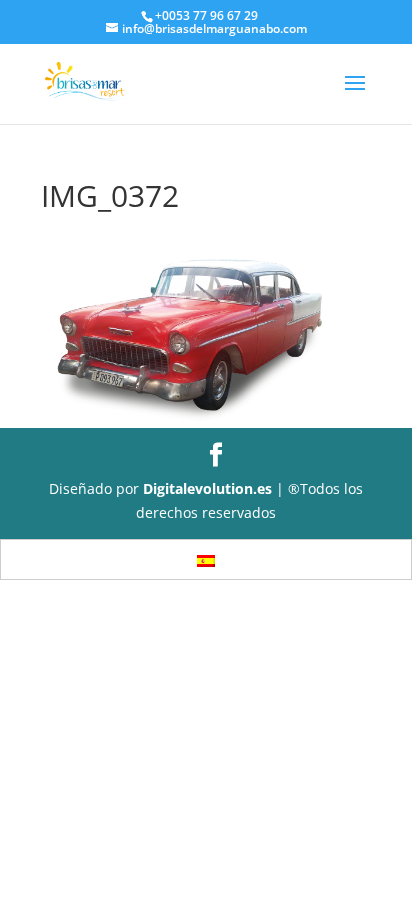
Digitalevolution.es (207, 488)
